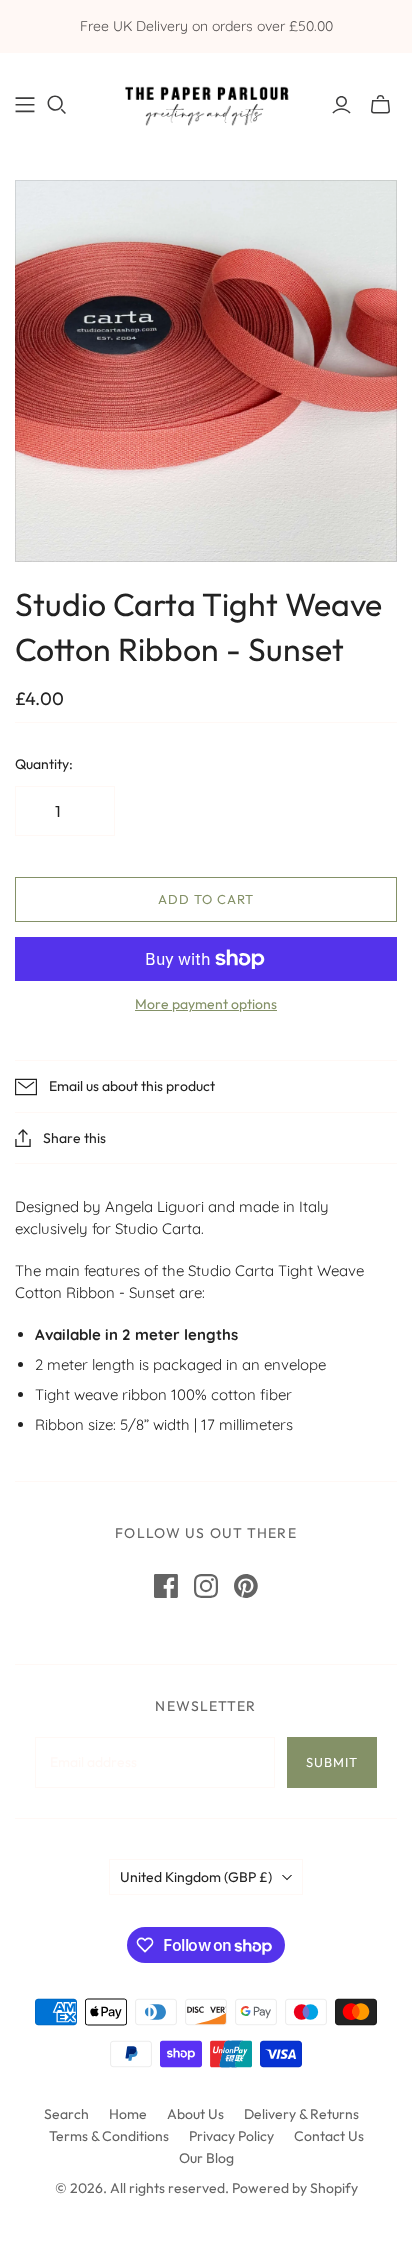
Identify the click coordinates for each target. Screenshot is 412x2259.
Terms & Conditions (109, 2136)
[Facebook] (166, 1586)
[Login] (341, 105)
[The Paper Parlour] (206, 100)
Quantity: (44, 764)
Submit (332, 1762)
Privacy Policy (231, 2136)
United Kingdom (196, 1877)
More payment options (206, 1004)
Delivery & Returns (301, 2114)
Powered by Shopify (295, 2188)
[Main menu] (25, 105)
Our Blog (206, 2158)
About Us (195, 2114)
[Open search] (57, 105)
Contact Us (329, 2136)
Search (66, 2114)
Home (128, 2114)
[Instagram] (206, 1586)
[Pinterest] (246, 1586)
